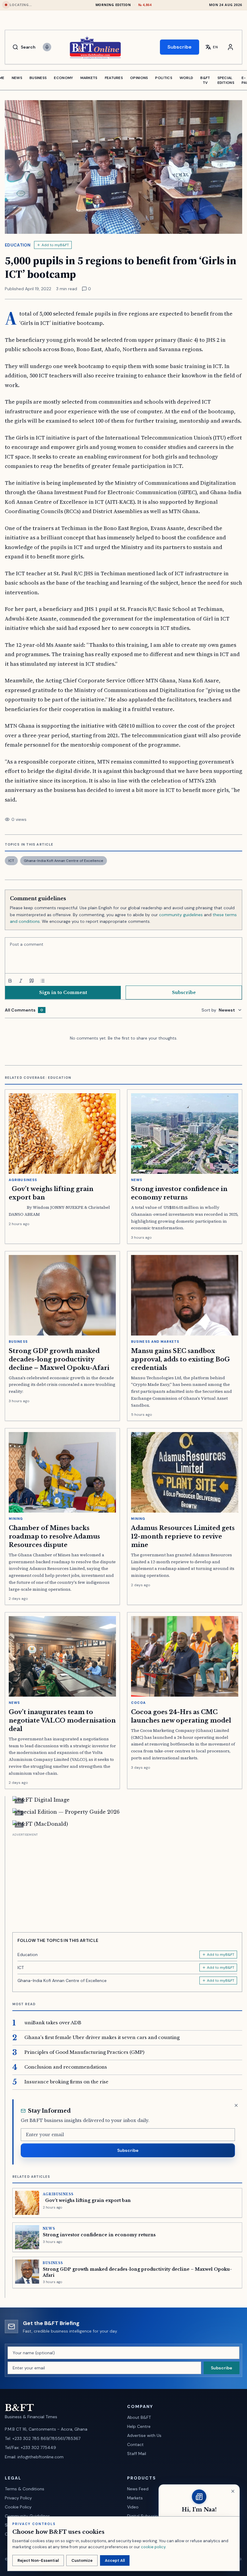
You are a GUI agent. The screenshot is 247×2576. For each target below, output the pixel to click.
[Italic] (21, 981)
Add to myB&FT (55, 245)
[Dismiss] (236, 2105)
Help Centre (139, 2426)
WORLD (186, 78)
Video (133, 2507)
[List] (42, 981)
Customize (82, 2560)
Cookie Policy (18, 2507)
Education (18, 245)
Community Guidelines (27, 2516)
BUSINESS (38, 78)
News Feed (138, 2489)
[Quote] (32, 981)
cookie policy (153, 2547)
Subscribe (180, 47)
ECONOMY (63, 78)
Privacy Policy (18, 2498)
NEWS (17, 78)
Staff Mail (137, 2454)
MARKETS (89, 78)
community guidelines (181, 915)
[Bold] (10, 981)
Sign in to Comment (63, 993)
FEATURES (114, 78)
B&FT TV (205, 80)
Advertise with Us (144, 2435)
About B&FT (139, 2417)
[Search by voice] (47, 47)
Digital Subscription (147, 2516)
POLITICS (164, 78)
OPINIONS (139, 78)
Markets (135, 2498)
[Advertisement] (127, 1880)
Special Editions (226, 80)
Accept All (115, 2560)
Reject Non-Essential (38, 2560)
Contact (135, 2444)
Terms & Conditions (25, 2489)
